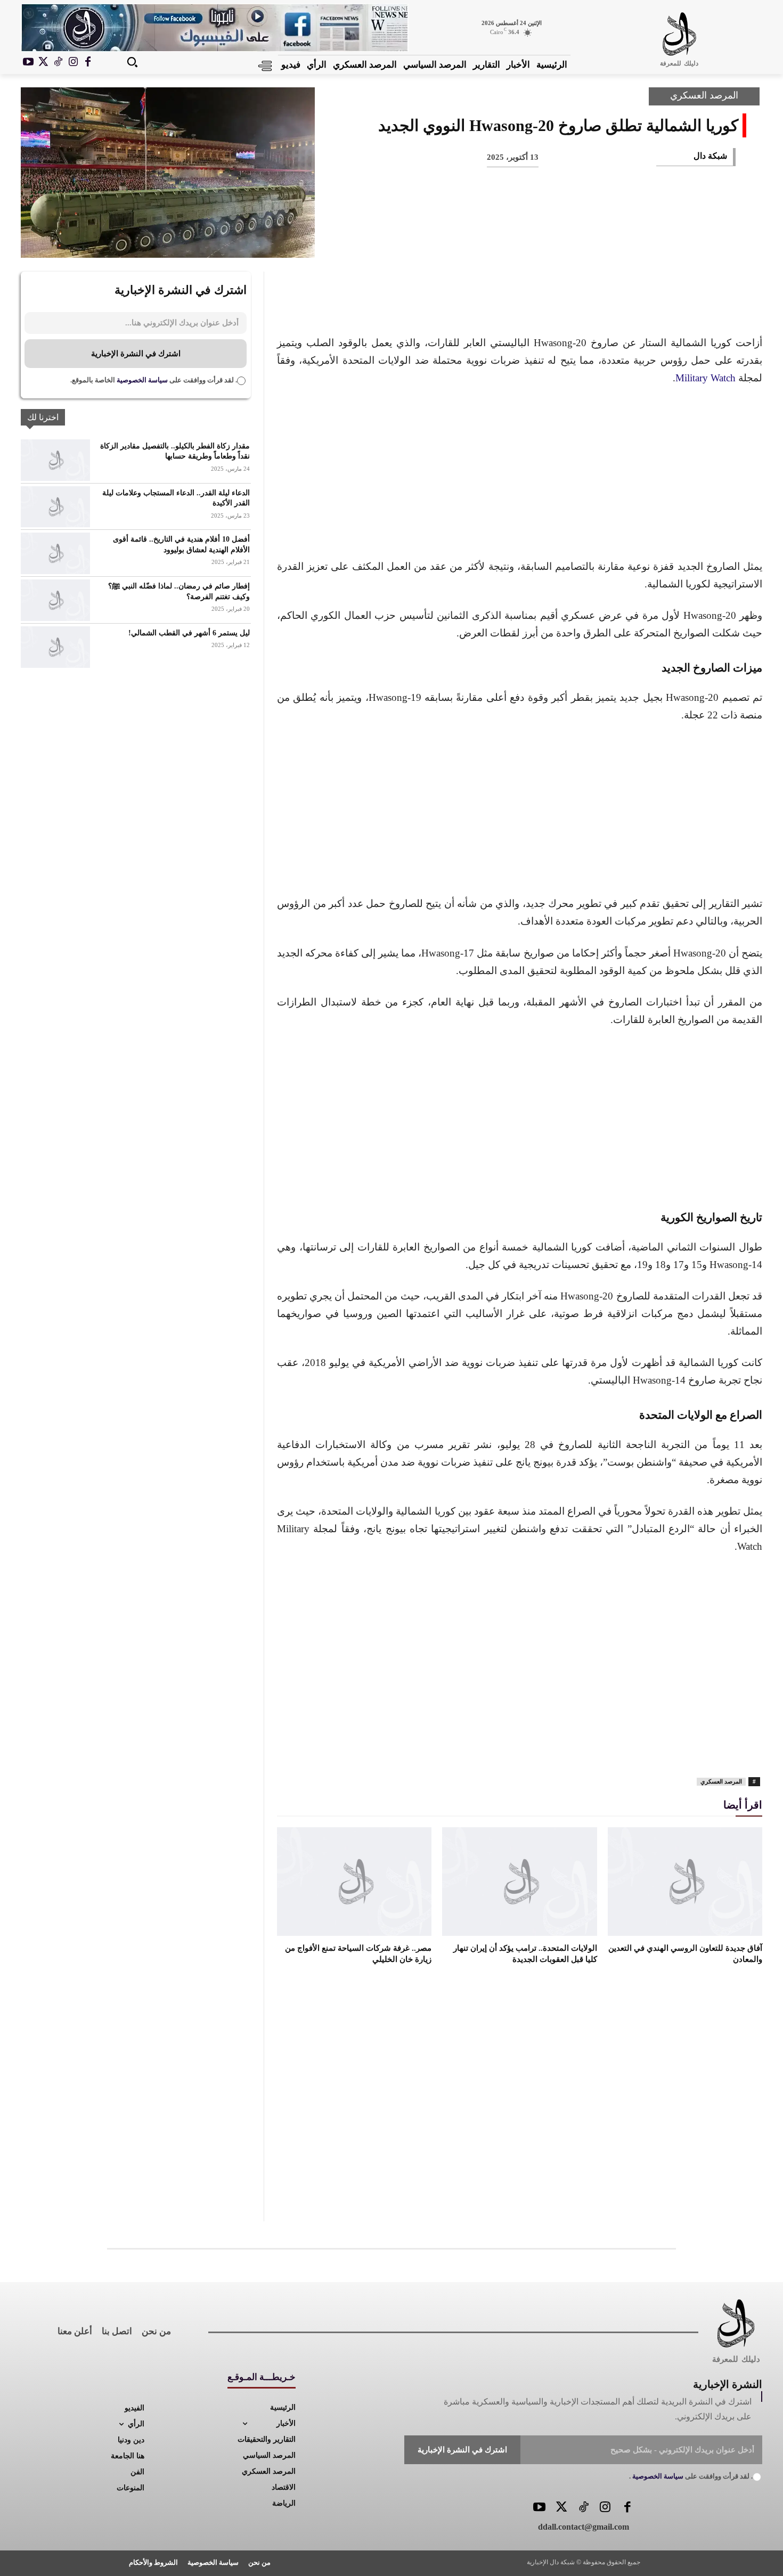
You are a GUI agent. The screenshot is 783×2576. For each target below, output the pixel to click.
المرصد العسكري (704, 95)
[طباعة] (579, 240)
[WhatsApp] (614, 240)
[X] (43, 62)
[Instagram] (73, 62)
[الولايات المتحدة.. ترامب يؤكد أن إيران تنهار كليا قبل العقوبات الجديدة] (519, 1881)
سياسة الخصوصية (141, 380)
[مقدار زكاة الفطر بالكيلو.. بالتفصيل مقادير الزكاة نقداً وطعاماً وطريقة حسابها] (55, 460)
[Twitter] (561, 2508)
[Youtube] (28, 62)
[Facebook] (88, 62)
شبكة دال (710, 156)
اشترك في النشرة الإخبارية (136, 354)
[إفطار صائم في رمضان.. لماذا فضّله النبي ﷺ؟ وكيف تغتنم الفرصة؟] (55, 600)
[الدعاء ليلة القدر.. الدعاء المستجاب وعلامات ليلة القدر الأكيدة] (55, 507)
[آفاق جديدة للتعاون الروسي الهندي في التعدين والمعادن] (685, 1881)
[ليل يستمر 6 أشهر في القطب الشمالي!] (55, 647)
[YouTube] (539, 2508)
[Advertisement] (520, 475)
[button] (132, 62)
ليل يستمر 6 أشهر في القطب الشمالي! (189, 633)
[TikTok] (58, 62)
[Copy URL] (509, 240)
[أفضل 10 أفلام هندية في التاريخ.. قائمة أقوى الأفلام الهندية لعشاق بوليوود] (55, 553)
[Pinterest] (649, 240)
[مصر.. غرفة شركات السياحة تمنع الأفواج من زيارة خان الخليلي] (354, 1881)
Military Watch (705, 378)
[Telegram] (544, 240)
